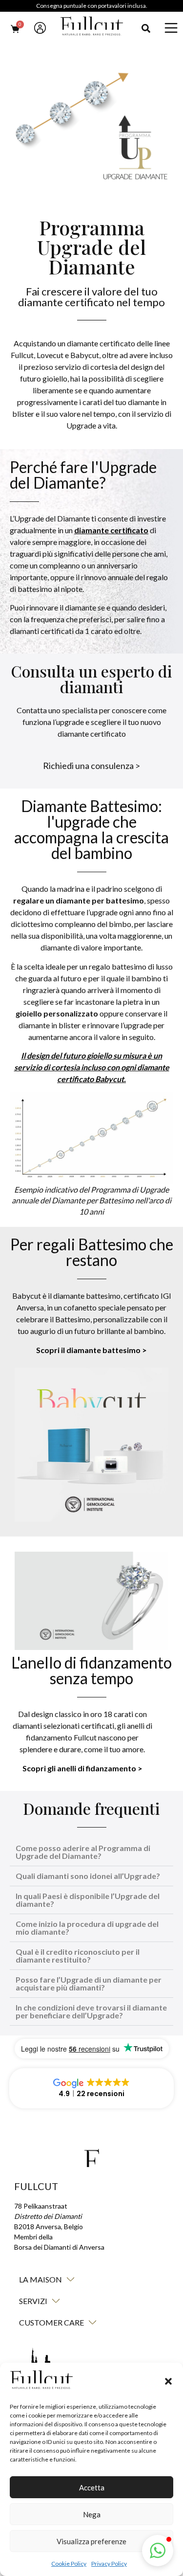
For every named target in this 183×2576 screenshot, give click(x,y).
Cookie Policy (69, 2564)
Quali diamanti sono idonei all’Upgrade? (88, 1876)
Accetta (92, 2487)
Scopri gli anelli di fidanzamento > (82, 1768)
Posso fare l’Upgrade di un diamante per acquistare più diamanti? (89, 1983)
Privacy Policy (109, 2564)
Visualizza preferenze (91, 2541)
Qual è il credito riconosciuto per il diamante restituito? (78, 1955)
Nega (92, 2514)
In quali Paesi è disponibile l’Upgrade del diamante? (88, 1900)
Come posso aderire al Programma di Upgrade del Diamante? (83, 1852)
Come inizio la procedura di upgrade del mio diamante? (87, 1928)
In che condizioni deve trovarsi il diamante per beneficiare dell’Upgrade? (91, 2011)
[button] (168, 2381)
